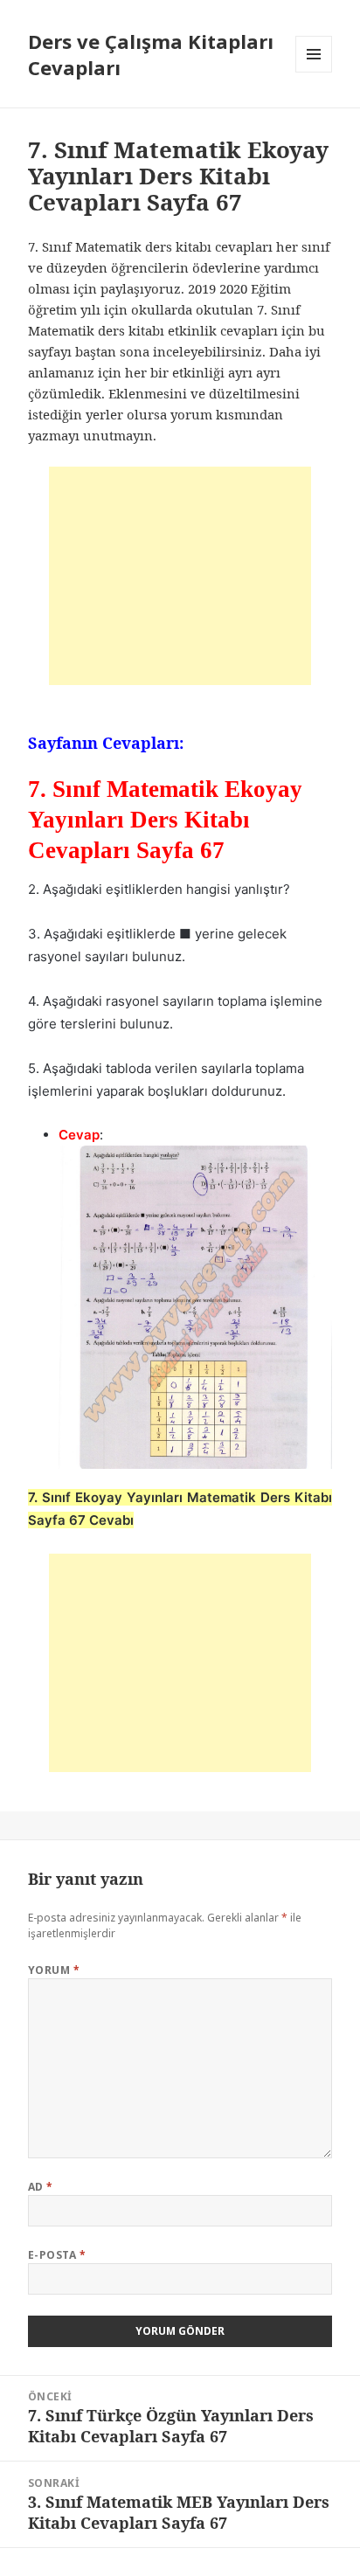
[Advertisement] (180, 576)
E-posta (57, 2255)
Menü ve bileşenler (314, 72)
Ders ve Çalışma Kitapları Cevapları (151, 54)
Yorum (54, 1970)
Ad (41, 2187)
